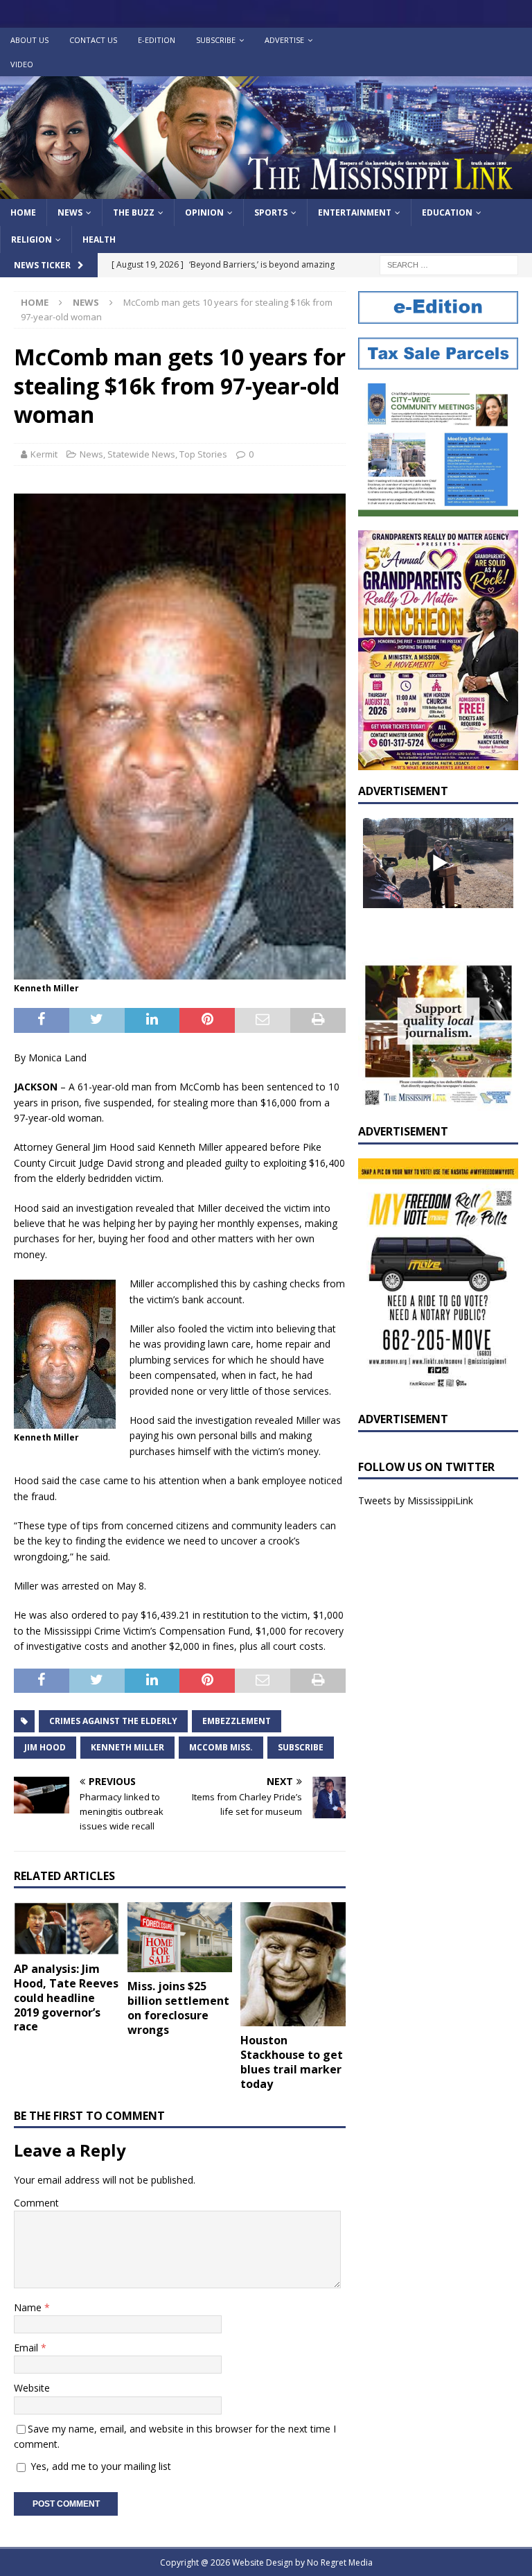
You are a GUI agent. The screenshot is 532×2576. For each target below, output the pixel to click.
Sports (271, 212)
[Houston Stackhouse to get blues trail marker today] (293, 1964)
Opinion (204, 212)
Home (23, 212)
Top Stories (203, 454)
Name (29, 2307)
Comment (36, 2203)
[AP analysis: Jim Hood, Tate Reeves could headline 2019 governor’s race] (66, 1929)
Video (22, 64)
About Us (29, 40)
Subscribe (216, 40)
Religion (32, 240)
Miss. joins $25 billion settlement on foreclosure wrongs (178, 2008)
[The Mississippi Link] (266, 191)
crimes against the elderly (113, 1721)
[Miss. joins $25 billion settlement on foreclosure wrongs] (180, 1937)
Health (99, 240)
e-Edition (157, 40)
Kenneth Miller (127, 1747)
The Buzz (134, 212)
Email (27, 2348)
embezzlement (237, 1721)
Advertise (284, 40)
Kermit (44, 454)
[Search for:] (449, 264)
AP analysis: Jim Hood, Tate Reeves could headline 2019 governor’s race (66, 1998)
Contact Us (93, 40)
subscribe (301, 1747)
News (70, 212)
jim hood (45, 1747)
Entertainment (355, 212)
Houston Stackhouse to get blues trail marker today (292, 2062)
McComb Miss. (221, 1747)
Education (447, 212)
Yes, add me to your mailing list (99, 2466)
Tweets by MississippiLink (416, 1500)
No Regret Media (340, 2562)
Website (32, 2388)
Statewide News (141, 454)
